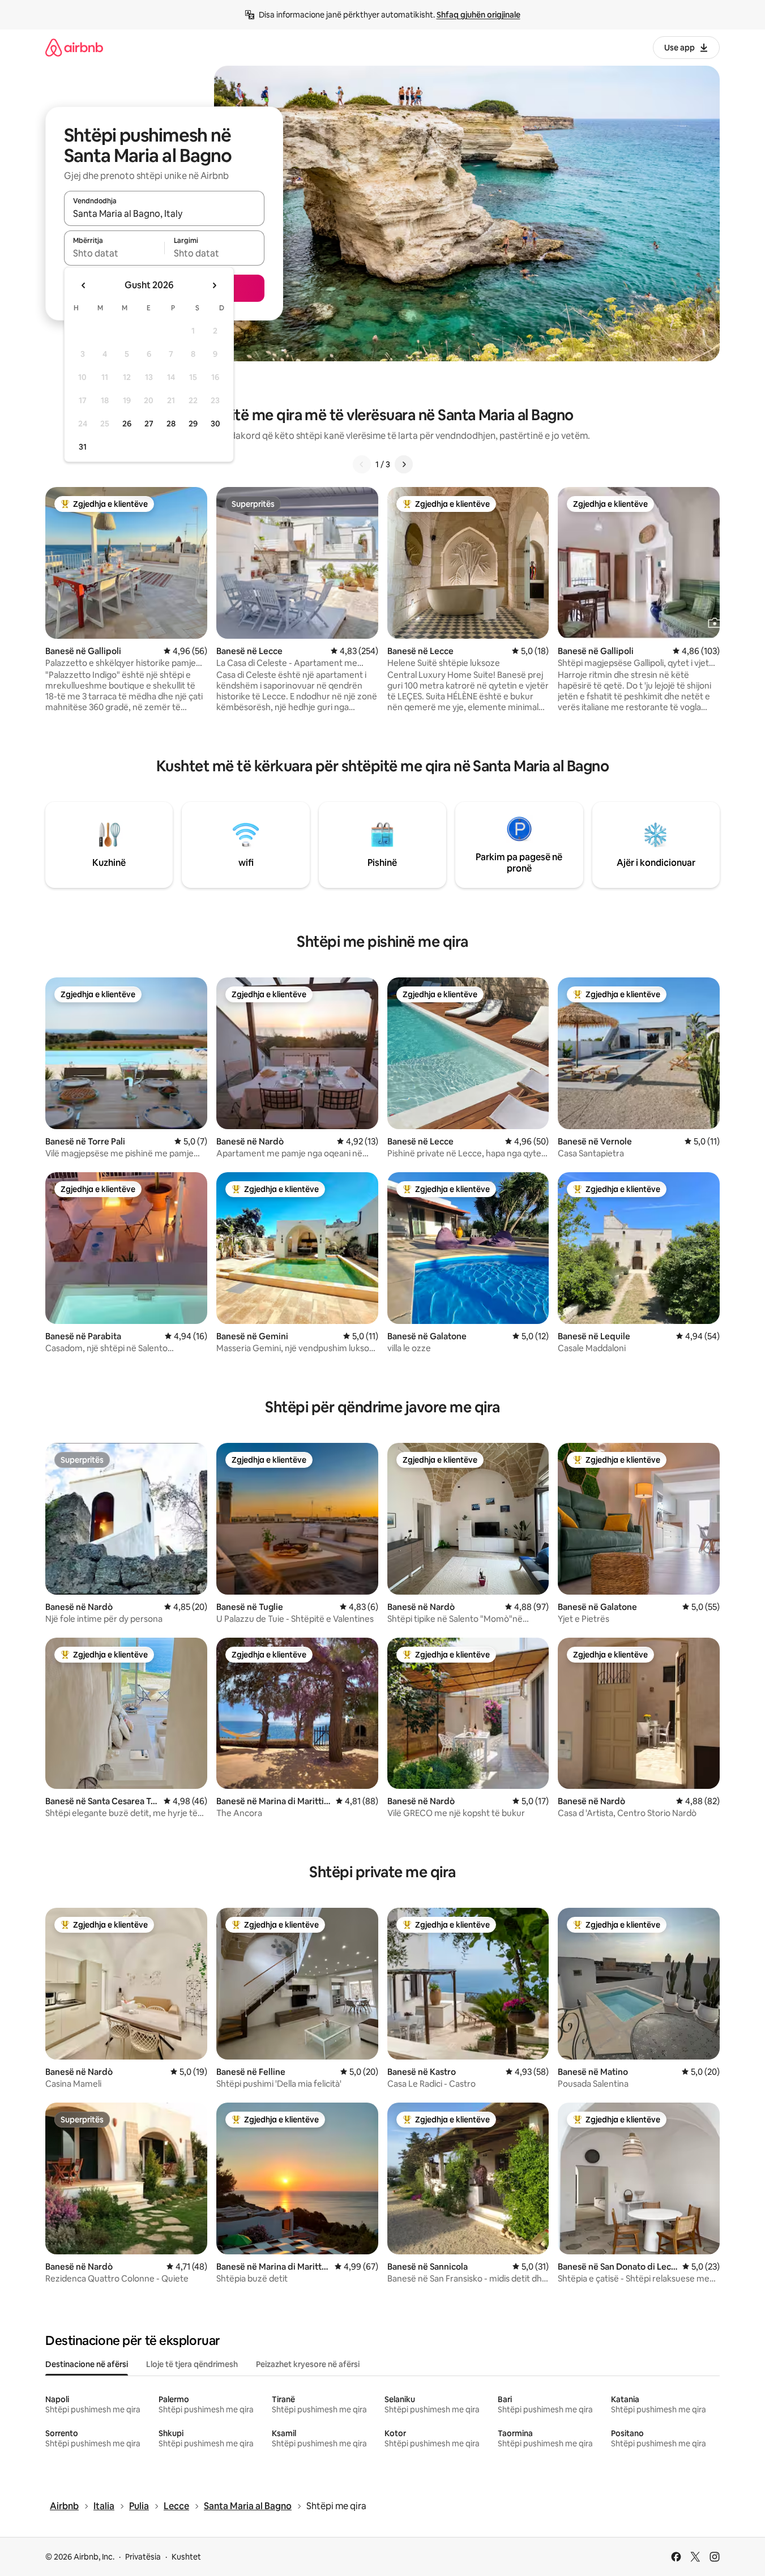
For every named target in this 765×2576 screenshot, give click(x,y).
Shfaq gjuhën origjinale (478, 15)
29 (193, 424)
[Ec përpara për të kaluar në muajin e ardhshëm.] (214, 285)
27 (149, 424)
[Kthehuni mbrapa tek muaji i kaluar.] (84, 285)
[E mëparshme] (362, 464)
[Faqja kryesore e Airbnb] (74, 47)
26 (127, 424)
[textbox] (114, 253)
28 (171, 424)
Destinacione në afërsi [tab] (87, 2364)
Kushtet (186, 2557)
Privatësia (143, 2557)
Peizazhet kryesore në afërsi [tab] (308, 2364)
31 (83, 447)
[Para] (404, 464)
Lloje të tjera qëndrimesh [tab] (192, 2364)
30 (215, 424)
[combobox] (164, 213)
